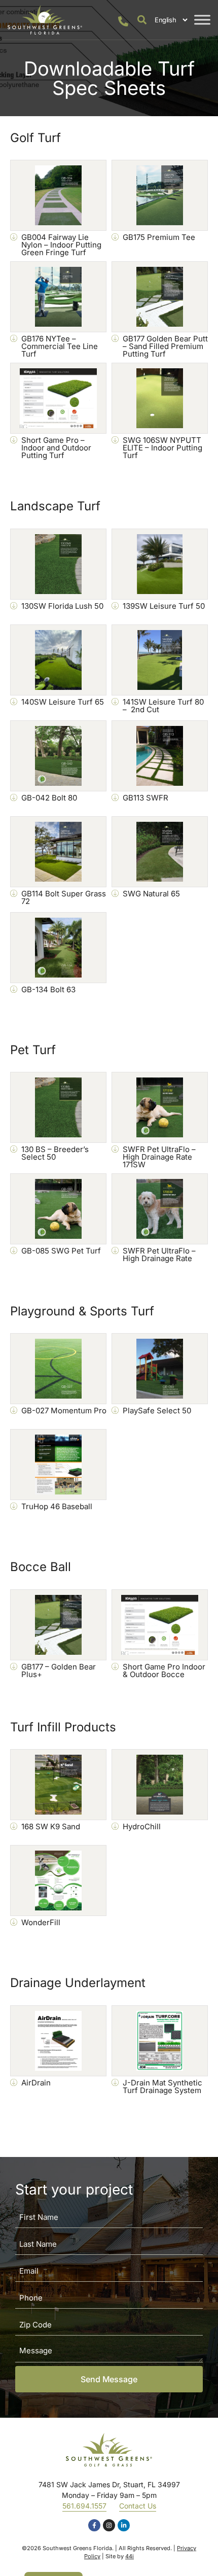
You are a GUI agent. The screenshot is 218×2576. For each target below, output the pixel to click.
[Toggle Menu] (202, 20)
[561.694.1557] (123, 21)
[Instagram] (109, 2525)
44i (130, 2556)
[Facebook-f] (94, 2525)
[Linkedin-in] (124, 2525)
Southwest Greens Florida (77, 2548)
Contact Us (138, 2506)
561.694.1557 (84, 2506)
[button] (142, 20)
